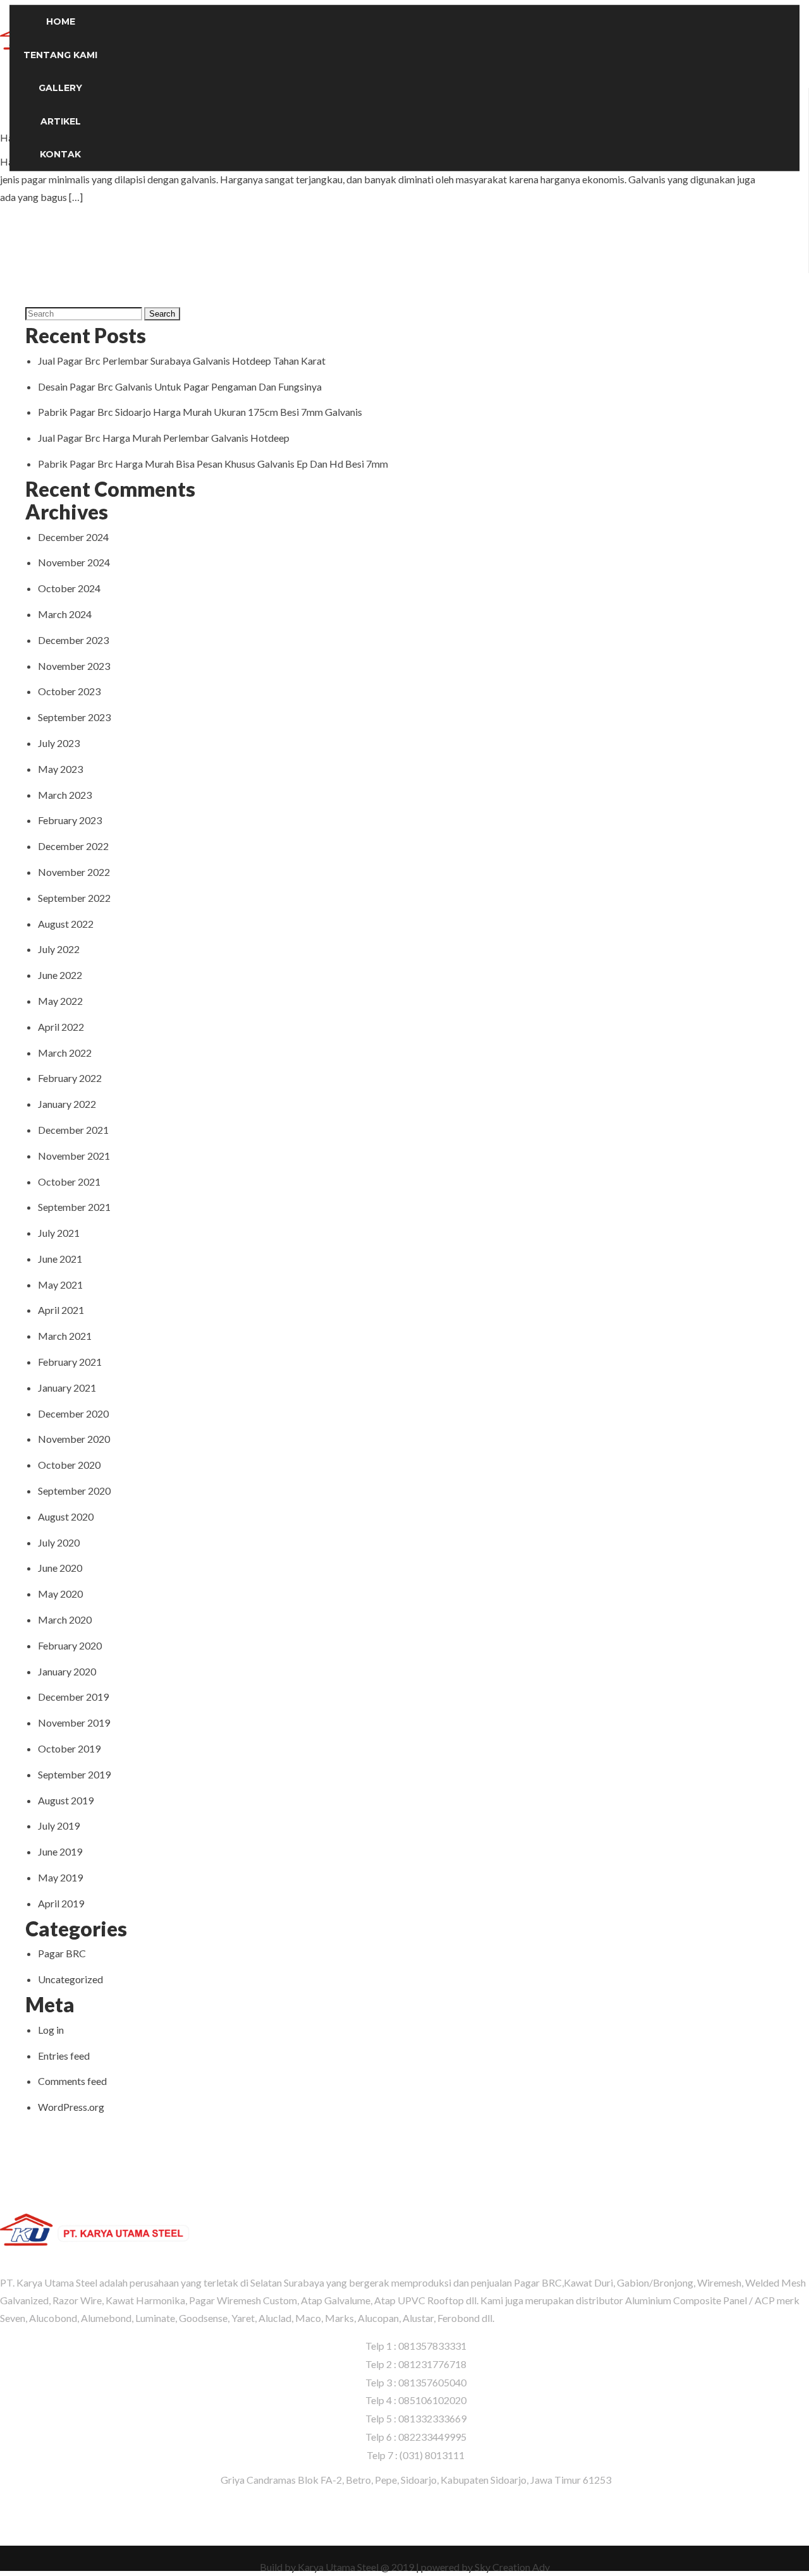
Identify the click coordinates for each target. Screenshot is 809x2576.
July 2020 (59, 1542)
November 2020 (74, 1439)
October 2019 (69, 1748)
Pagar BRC (62, 1953)
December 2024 (73, 537)
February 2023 (70, 820)
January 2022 (67, 1104)
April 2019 (61, 1903)
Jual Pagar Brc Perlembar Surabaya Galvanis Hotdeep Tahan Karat (182, 361)
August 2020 (66, 1516)
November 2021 (74, 1156)
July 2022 (59, 949)
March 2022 (65, 1053)
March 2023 (65, 795)
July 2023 (59, 743)
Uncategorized (70, 1979)
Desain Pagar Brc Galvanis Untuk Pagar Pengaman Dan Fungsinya (180, 386)
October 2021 (69, 1182)
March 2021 (65, 1336)
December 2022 (73, 846)
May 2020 (60, 1594)
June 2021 (60, 1259)
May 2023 (60, 769)
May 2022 (60, 1001)
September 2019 (74, 1774)
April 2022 (61, 1027)
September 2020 (74, 1491)
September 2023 (74, 717)
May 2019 (60, 1877)
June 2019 (60, 1851)
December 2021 (73, 1130)
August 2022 (66, 924)
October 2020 (69, 1465)
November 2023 (74, 666)
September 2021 (74, 1207)
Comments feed (72, 2081)
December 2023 (73, 640)
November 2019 (74, 1722)
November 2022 (74, 872)
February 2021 (70, 1362)
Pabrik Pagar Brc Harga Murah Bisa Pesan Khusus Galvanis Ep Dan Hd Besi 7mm (213, 464)
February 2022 (70, 1078)
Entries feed (64, 2056)
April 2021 (61, 1310)
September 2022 (74, 898)
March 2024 (65, 614)
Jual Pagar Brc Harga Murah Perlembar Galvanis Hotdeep (164, 438)
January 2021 (67, 1388)
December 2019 (73, 1697)
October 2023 (69, 691)
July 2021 (59, 1233)
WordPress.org (71, 2107)
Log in (51, 2030)
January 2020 (67, 1671)
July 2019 (59, 1826)
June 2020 (60, 1568)
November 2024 (74, 562)
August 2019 (66, 1800)
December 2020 (73, 1413)
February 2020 (70, 1645)
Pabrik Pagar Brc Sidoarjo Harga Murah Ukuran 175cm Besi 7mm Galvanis (200, 412)
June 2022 (60, 975)
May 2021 (60, 1285)
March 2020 (65, 1619)
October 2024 (69, 588)
